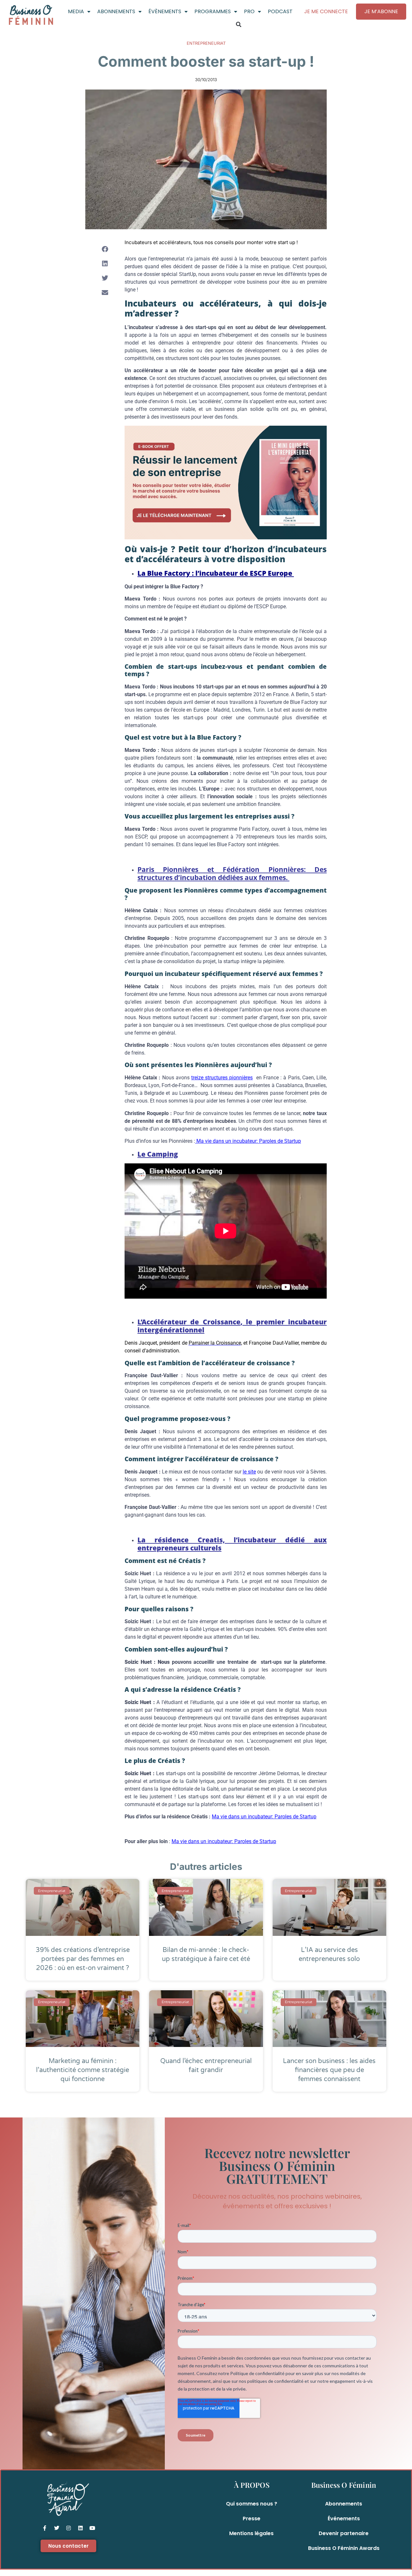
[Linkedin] (80, 2528)
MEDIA (76, 11)
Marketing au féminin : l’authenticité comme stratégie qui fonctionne (83, 2070)
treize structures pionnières (222, 1078)
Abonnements (344, 2504)
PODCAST (280, 11)
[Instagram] (69, 2528)
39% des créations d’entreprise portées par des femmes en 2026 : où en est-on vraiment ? (83, 1959)
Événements (344, 2519)
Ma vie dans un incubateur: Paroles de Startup (248, 1141)
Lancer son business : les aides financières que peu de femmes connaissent (329, 2070)
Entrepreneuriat (206, 43)
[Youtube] (92, 2528)
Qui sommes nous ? (252, 2504)
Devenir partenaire (344, 2533)
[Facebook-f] (45, 2528)
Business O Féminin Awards (344, 2548)
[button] (239, 24)
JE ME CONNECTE (326, 11)
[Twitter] (57, 2528)
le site (249, 1472)
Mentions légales (251, 2533)
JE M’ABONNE (381, 11)
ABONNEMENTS (116, 11)
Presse (252, 2519)
